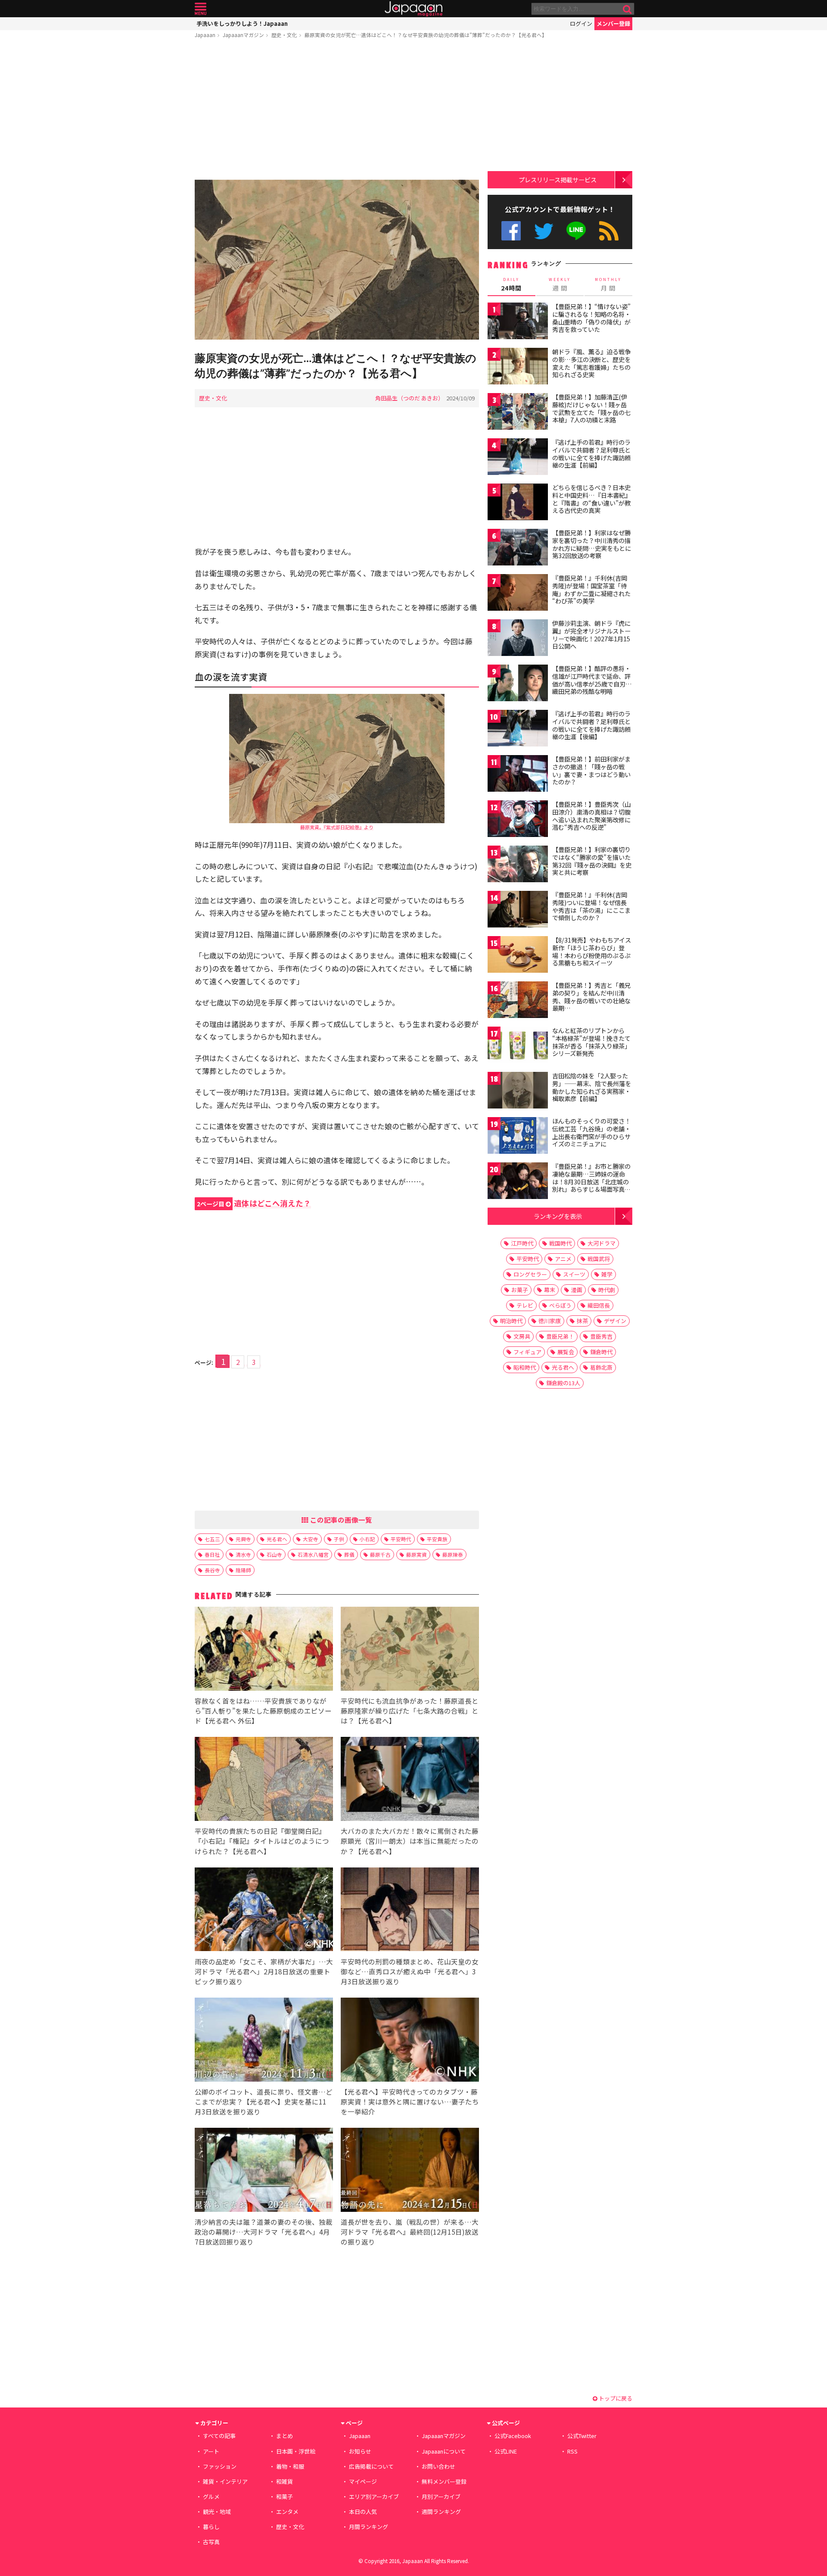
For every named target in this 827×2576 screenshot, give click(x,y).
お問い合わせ (438, 2466)
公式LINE (577, 231)
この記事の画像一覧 (340, 1520)
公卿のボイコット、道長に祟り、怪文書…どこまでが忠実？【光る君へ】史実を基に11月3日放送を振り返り (264, 2101)
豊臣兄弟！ (560, 1336)
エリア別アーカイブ (374, 2496)
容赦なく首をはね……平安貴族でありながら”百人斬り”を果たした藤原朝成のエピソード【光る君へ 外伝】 (263, 1711)
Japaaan (413, 9)
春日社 (212, 1554)
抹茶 (582, 1321)
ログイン (581, 23)
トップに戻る (615, 2398)
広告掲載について (371, 2466)
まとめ (284, 2436)
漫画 (577, 1290)
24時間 (511, 284)
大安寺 (311, 1539)
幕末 (550, 1290)
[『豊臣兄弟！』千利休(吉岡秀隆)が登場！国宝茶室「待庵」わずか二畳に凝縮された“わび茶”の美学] (518, 594)
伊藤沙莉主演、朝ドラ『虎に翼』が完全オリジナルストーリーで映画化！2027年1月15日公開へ (591, 635)
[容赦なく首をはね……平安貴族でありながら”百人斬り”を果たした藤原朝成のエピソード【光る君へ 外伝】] (264, 1650)
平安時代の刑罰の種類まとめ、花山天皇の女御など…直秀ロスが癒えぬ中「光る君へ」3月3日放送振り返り (410, 1971)
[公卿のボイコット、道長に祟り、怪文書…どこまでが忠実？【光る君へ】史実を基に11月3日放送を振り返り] (264, 2041)
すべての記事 (219, 2436)
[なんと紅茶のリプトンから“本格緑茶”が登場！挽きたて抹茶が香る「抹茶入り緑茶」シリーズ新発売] (518, 1046)
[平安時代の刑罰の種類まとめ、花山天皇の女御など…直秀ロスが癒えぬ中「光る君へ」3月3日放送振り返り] (410, 1911)
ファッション (220, 2466)
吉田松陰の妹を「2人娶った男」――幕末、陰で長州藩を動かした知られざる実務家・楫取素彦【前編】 (592, 1087)
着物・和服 (290, 2466)
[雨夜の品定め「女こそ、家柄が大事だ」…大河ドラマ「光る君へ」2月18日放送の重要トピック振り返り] (264, 1911)
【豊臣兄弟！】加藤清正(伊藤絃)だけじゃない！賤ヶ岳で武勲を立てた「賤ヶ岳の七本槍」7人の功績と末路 (591, 408)
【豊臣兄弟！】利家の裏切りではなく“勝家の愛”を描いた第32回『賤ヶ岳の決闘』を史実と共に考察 (592, 861)
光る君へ (277, 1539)
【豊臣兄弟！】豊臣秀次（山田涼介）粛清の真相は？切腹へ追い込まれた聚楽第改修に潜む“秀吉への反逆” (591, 816)
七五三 (212, 1539)
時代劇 (607, 1290)
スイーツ (574, 1274)
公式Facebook (511, 231)
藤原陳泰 (453, 1554)
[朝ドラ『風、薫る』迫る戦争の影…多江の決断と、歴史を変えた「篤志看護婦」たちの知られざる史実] (518, 367)
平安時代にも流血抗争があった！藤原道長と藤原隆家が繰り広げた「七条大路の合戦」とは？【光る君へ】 (410, 1711)
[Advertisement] (337, 111)
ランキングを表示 (558, 1216)
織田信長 (599, 1305)
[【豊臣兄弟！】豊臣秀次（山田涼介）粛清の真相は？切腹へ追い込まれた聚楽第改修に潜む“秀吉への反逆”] (518, 820)
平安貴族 (437, 1539)
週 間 (560, 284)
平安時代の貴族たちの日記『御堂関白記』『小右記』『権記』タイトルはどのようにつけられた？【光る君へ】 (262, 1841)
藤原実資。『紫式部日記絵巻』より (337, 827)
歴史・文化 (284, 35)
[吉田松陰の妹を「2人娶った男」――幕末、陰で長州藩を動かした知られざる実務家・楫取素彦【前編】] (518, 1091)
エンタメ (287, 2512)
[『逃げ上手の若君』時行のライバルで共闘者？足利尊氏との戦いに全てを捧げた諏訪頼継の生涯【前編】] (518, 458)
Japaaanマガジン (243, 35)
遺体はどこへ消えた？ (254, 1203)
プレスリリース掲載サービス (558, 180)
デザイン (615, 1321)
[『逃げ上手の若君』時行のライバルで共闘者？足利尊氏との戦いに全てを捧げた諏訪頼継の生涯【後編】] (518, 729)
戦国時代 (560, 1243)
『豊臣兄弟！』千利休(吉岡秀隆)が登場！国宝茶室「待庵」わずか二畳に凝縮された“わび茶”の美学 (591, 589)
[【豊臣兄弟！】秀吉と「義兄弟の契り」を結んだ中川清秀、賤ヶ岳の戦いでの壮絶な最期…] (518, 1001)
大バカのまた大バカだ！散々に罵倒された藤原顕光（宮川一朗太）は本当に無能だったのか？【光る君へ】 (410, 1841)
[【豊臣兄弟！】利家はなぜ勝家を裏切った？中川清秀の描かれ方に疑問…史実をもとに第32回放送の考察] (518, 548)
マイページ (363, 2481)
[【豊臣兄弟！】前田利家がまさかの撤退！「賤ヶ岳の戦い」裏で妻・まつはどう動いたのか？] (518, 775)
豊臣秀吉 (601, 1336)
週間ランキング (441, 2512)
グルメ (211, 2496)
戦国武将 (599, 1259)
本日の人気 (363, 2512)
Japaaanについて (444, 2451)
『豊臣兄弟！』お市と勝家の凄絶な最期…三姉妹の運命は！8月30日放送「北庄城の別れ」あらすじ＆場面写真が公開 (591, 1181)
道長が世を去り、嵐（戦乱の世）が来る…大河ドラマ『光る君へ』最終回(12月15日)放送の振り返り (410, 2232)
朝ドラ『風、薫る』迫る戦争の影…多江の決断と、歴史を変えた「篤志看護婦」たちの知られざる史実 (591, 363)
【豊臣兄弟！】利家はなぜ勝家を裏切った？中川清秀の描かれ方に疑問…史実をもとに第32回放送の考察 (592, 544)
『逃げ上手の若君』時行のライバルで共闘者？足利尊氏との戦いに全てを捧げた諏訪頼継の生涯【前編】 (591, 454)
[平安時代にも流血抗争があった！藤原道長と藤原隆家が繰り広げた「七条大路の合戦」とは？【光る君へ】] (410, 1650)
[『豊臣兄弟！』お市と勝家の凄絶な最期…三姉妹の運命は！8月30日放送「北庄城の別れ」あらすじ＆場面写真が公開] (518, 1182)
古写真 (211, 2542)
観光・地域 (217, 2512)
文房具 (522, 1336)
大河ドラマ (602, 1243)
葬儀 (349, 1554)
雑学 (607, 1274)
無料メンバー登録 (444, 2481)
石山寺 (274, 1554)
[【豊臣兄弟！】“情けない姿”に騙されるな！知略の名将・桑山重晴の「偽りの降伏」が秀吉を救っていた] (518, 322)
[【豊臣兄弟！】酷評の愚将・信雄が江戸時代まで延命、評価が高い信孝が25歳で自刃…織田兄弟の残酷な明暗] (518, 684)
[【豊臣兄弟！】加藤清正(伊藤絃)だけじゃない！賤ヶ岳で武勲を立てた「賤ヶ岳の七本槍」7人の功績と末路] (518, 413)
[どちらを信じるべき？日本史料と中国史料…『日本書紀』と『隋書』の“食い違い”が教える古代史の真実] (518, 503)
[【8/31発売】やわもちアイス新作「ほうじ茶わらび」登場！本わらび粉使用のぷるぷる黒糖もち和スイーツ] (518, 956)
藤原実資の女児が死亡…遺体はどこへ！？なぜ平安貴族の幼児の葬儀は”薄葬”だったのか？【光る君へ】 (426, 35)
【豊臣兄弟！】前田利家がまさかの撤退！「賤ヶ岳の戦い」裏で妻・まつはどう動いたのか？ (591, 770)
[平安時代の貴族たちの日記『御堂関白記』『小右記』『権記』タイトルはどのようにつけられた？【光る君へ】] (264, 1780)
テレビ (525, 1305)
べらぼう (560, 1305)
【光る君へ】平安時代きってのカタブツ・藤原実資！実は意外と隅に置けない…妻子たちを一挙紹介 (410, 2101)
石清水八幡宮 (313, 1554)
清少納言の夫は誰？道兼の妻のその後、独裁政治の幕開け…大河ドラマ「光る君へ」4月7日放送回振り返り (264, 2232)
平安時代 (401, 1539)
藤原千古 (380, 1554)
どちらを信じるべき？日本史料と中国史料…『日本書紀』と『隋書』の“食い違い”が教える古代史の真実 (592, 499)
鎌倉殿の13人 (563, 1383)
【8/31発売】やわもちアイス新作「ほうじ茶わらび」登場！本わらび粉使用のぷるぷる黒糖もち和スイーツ (592, 951)
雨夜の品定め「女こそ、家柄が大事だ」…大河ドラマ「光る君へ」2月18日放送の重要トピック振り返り (264, 1971)
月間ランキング (368, 2527)
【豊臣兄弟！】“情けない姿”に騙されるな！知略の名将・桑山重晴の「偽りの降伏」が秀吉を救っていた (591, 318)
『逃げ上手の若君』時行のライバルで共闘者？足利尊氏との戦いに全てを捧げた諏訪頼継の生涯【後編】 (591, 725)
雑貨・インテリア (225, 2481)
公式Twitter (544, 231)
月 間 (608, 284)
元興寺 (243, 1539)
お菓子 (520, 1290)
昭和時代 (525, 1367)
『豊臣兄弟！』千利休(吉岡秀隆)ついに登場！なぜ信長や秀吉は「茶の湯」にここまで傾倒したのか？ (591, 906)
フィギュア (527, 1352)
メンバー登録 (613, 23)
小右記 (367, 1539)
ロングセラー (530, 1274)
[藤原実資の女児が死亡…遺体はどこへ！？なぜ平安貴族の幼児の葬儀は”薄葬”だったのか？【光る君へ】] (337, 261)
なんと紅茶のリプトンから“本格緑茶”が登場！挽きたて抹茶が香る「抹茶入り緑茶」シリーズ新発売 (591, 1042)
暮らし (211, 2527)
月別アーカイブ (441, 2496)
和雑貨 (284, 2481)
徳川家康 (550, 1321)
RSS (609, 231)
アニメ (563, 1259)
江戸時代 (522, 1243)
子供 (339, 1539)
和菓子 (284, 2496)
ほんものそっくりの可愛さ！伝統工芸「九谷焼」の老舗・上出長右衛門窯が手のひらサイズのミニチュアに (591, 1132)
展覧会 (566, 1352)
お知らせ (360, 2451)
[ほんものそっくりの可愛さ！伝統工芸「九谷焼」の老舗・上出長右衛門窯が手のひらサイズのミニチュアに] (518, 1137)
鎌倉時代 (601, 1352)
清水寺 (243, 1554)
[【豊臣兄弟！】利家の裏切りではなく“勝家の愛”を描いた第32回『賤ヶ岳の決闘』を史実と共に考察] (518, 865)
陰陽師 (243, 1570)
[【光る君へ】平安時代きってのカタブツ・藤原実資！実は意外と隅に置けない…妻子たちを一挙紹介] (410, 2041)
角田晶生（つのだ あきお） (409, 398)
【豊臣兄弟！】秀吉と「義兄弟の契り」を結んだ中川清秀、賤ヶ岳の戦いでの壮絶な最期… (591, 997)
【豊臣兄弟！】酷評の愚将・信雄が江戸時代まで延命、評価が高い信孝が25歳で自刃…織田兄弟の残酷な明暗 (592, 680)
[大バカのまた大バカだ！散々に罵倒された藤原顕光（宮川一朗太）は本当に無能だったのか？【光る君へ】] (410, 1780)
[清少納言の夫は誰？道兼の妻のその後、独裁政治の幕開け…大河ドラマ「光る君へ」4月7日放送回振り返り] (264, 2171)
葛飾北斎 (601, 1367)
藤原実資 (417, 1554)
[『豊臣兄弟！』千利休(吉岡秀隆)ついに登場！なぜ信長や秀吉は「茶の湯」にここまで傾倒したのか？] (518, 910)
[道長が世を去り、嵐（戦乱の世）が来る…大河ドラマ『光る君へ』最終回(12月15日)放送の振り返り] (410, 2171)
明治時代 (511, 1321)
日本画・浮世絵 (296, 2451)
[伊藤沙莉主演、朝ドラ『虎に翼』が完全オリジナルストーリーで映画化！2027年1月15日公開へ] (518, 639)
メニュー (201, 9)
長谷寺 (212, 1570)
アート (211, 2451)
